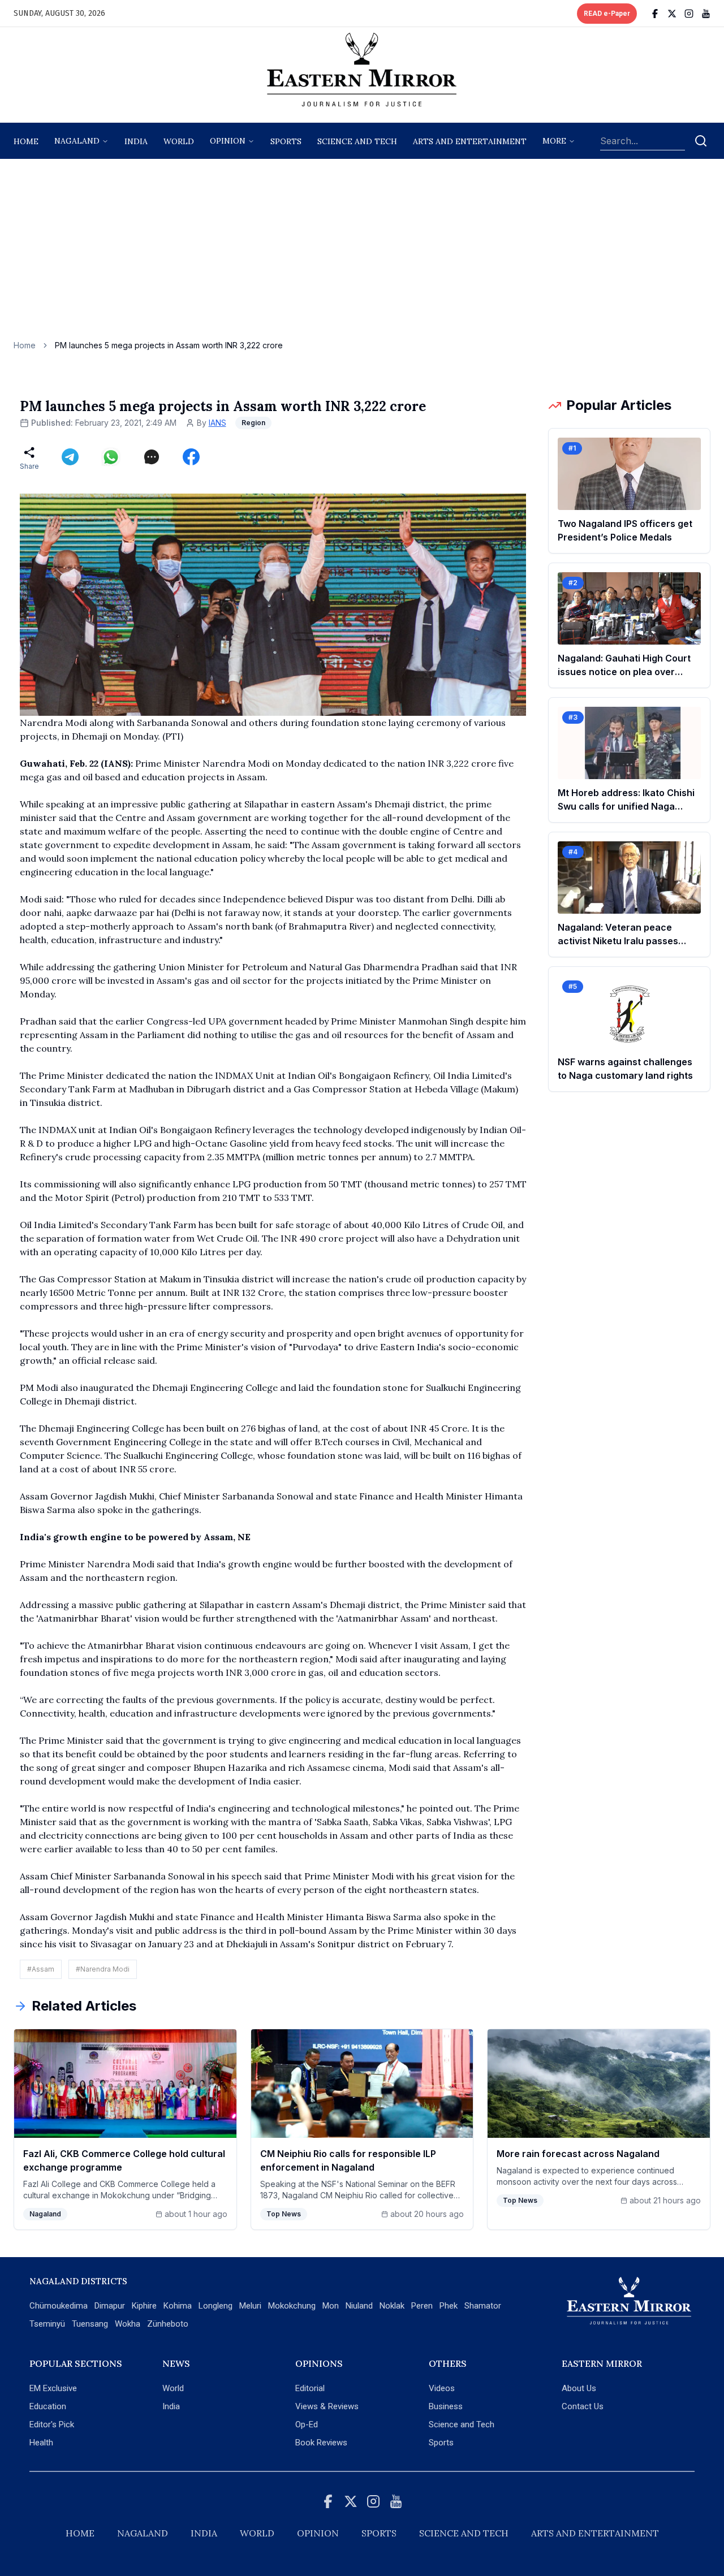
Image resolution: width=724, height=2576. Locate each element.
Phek (449, 2306)
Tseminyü (47, 2324)
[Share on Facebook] (191, 457)
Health (41, 2443)
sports (286, 141)
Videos (442, 2388)
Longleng (216, 2306)
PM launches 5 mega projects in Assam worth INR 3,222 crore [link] (169, 345)
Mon (331, 2306)
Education (48, 2406)
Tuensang (90, 2324)
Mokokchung (292, 2306)
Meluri (250, 2306)
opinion (228, 141)
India (136, 141)
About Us (579, 2388)
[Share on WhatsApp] (111, 457)
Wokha (128, 2324)
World (179, 141)
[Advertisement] (362, 255)
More (554, 141)
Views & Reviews (327, 2406)
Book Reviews (321, 2443)
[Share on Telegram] (70, 457)
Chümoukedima (59, 2306)
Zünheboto (168, 2324)
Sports (441, 2443)
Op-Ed (307, 2424)
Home (26, 141)
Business (446, 2406)
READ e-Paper (607, 14)
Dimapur (110, 2306)
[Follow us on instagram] (689, 14)
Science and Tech (462, 2424)
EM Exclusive (53, 2388)
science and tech (357, 141)
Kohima (178, 2306)
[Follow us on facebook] (655, 14)
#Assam (41, 1969)
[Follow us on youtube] (706, 14)
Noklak (392, 2306)
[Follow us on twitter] (672, 14)
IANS (217, 423)
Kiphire (144, 2306)
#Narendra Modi (103, 1969)
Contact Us (583, 2406)
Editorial (310, 2388)
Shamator (483, 2306)
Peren (422, 2306)
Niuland (359, 2306)
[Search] (701, 141)
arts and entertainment (470, 141)
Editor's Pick (52, 2424)
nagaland (77, 141)
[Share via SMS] (152, 457)
